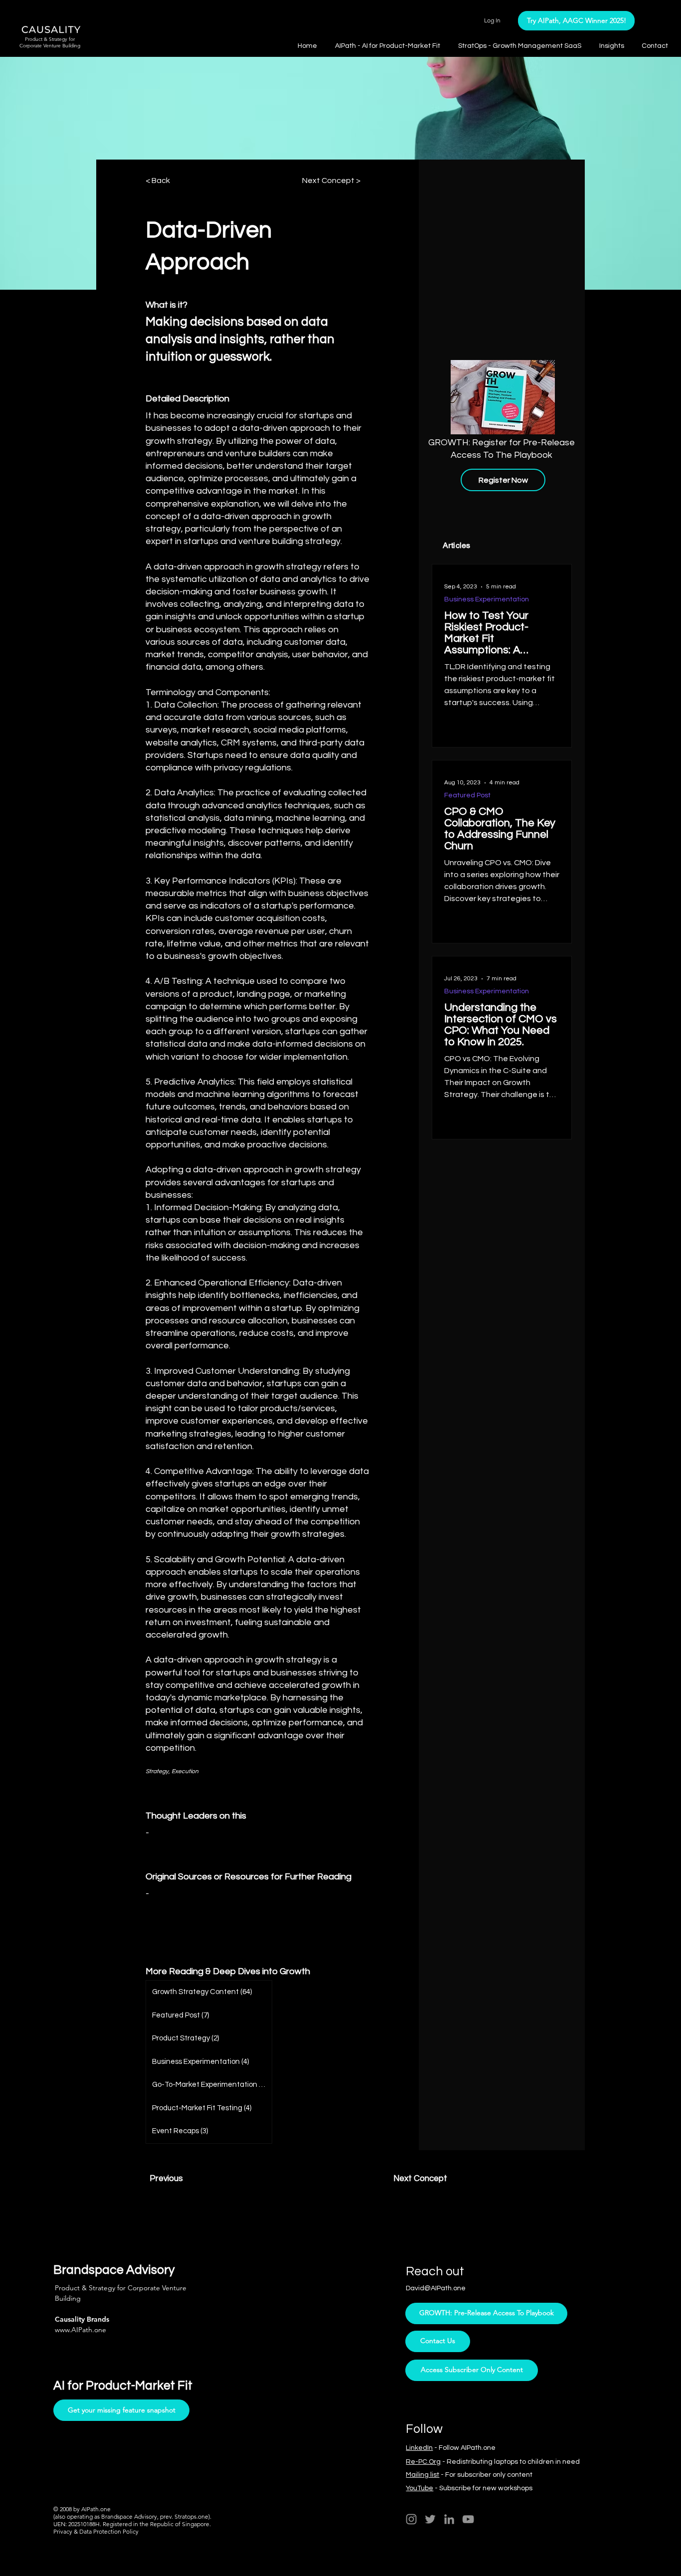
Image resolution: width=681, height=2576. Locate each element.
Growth (295, 1971)
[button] (613, 46)
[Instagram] (411, 2519)
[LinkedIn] (449, 2519)
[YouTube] (468, 2519)
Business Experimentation (487, 599)
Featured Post (467, 795)
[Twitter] (430, 2519)
